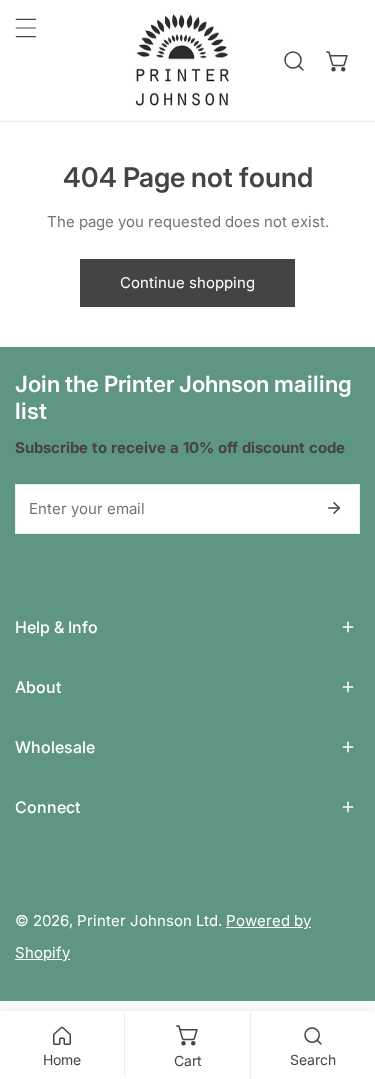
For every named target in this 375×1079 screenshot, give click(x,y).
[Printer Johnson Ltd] (182, 60)
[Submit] (334, 508)
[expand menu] (26, 28)
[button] (338, 61)
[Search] (294, 61)
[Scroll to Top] (339, 973)
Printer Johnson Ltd (147, 920)
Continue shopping (187, 282)
